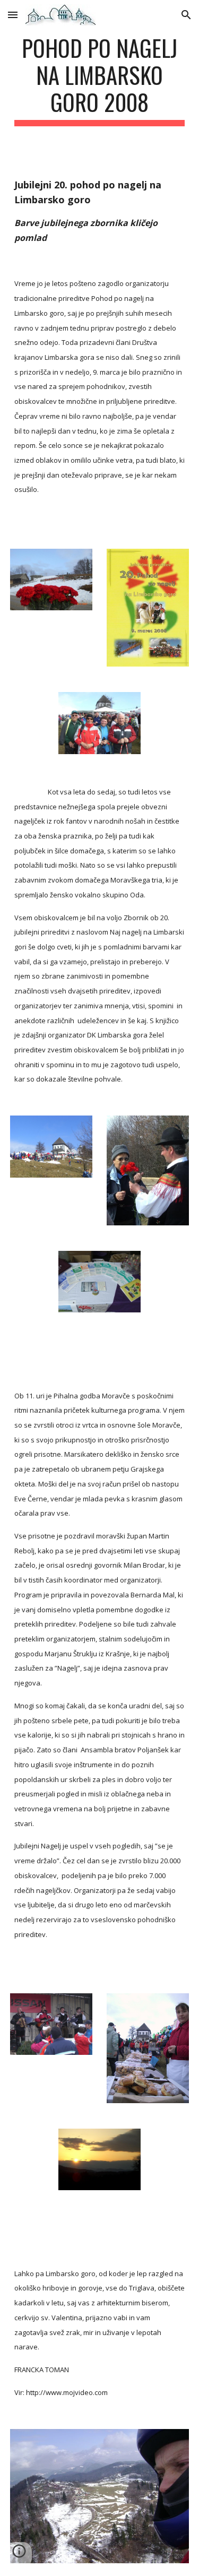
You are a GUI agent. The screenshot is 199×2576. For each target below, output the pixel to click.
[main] (100, 80)
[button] (13, 15)
